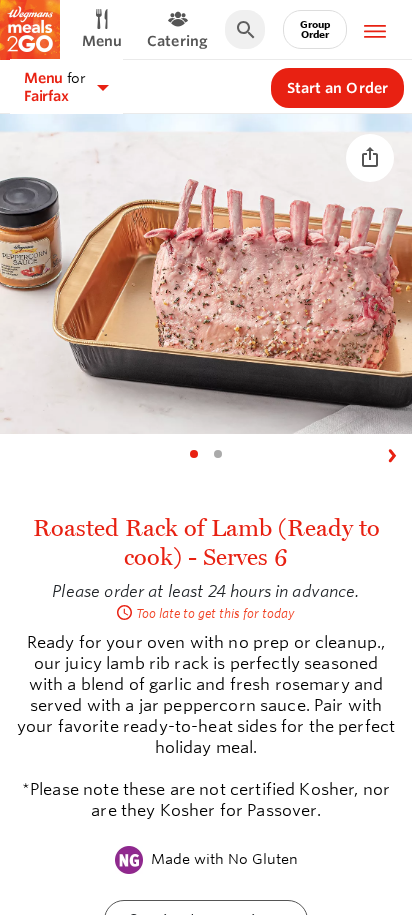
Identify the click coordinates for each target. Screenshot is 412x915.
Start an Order (337, 88)
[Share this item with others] (370, 158)
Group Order (315, 29)
